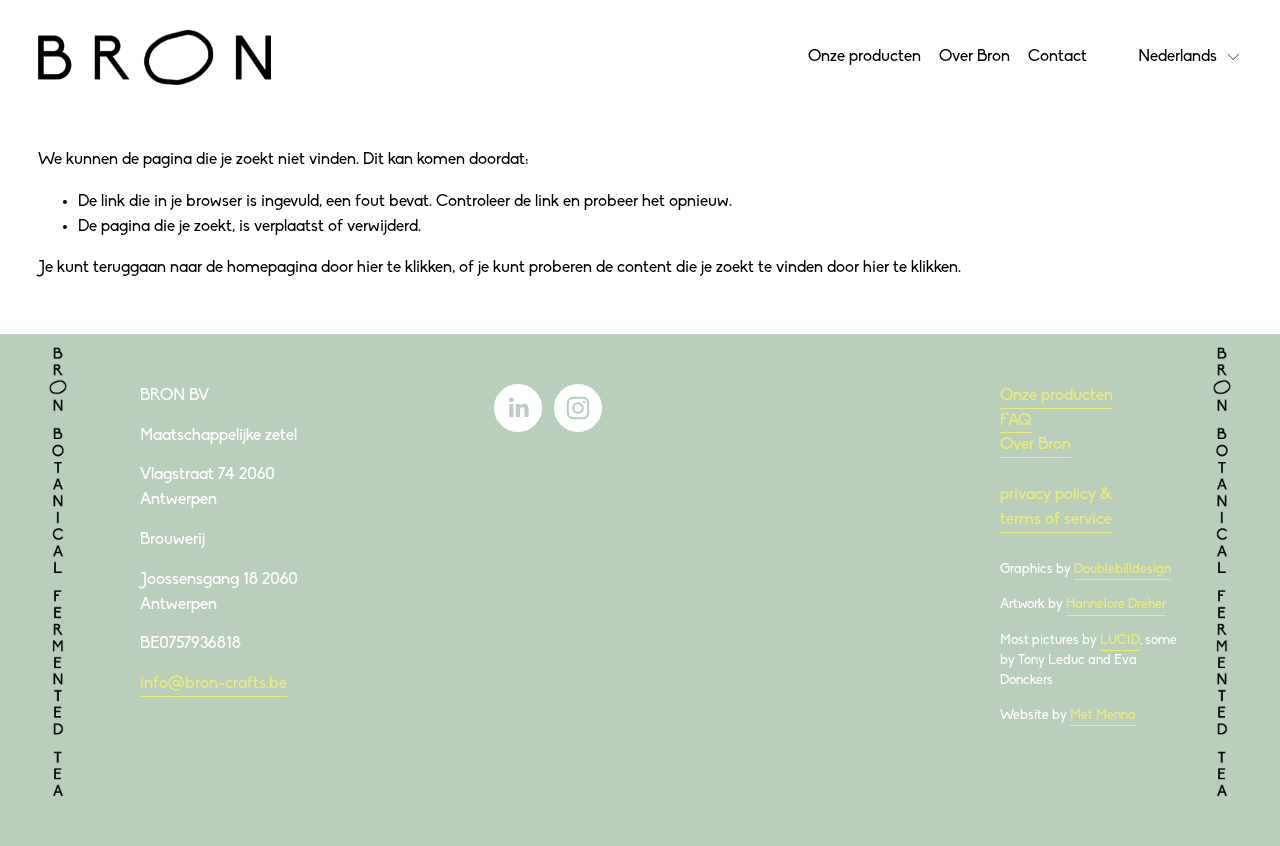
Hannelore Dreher (1116, 604)
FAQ (1016, 421)
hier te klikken (404, 268)
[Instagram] (578, 408)
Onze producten (864, 57)
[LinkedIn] (518, 408)
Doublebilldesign (1122, 569)
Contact (1057, 57)
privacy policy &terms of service (1056, 507)
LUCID (1120, 640)
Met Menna (1103, 715)
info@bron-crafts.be (213, 684)
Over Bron (974, 57)
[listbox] (1190, 57)
